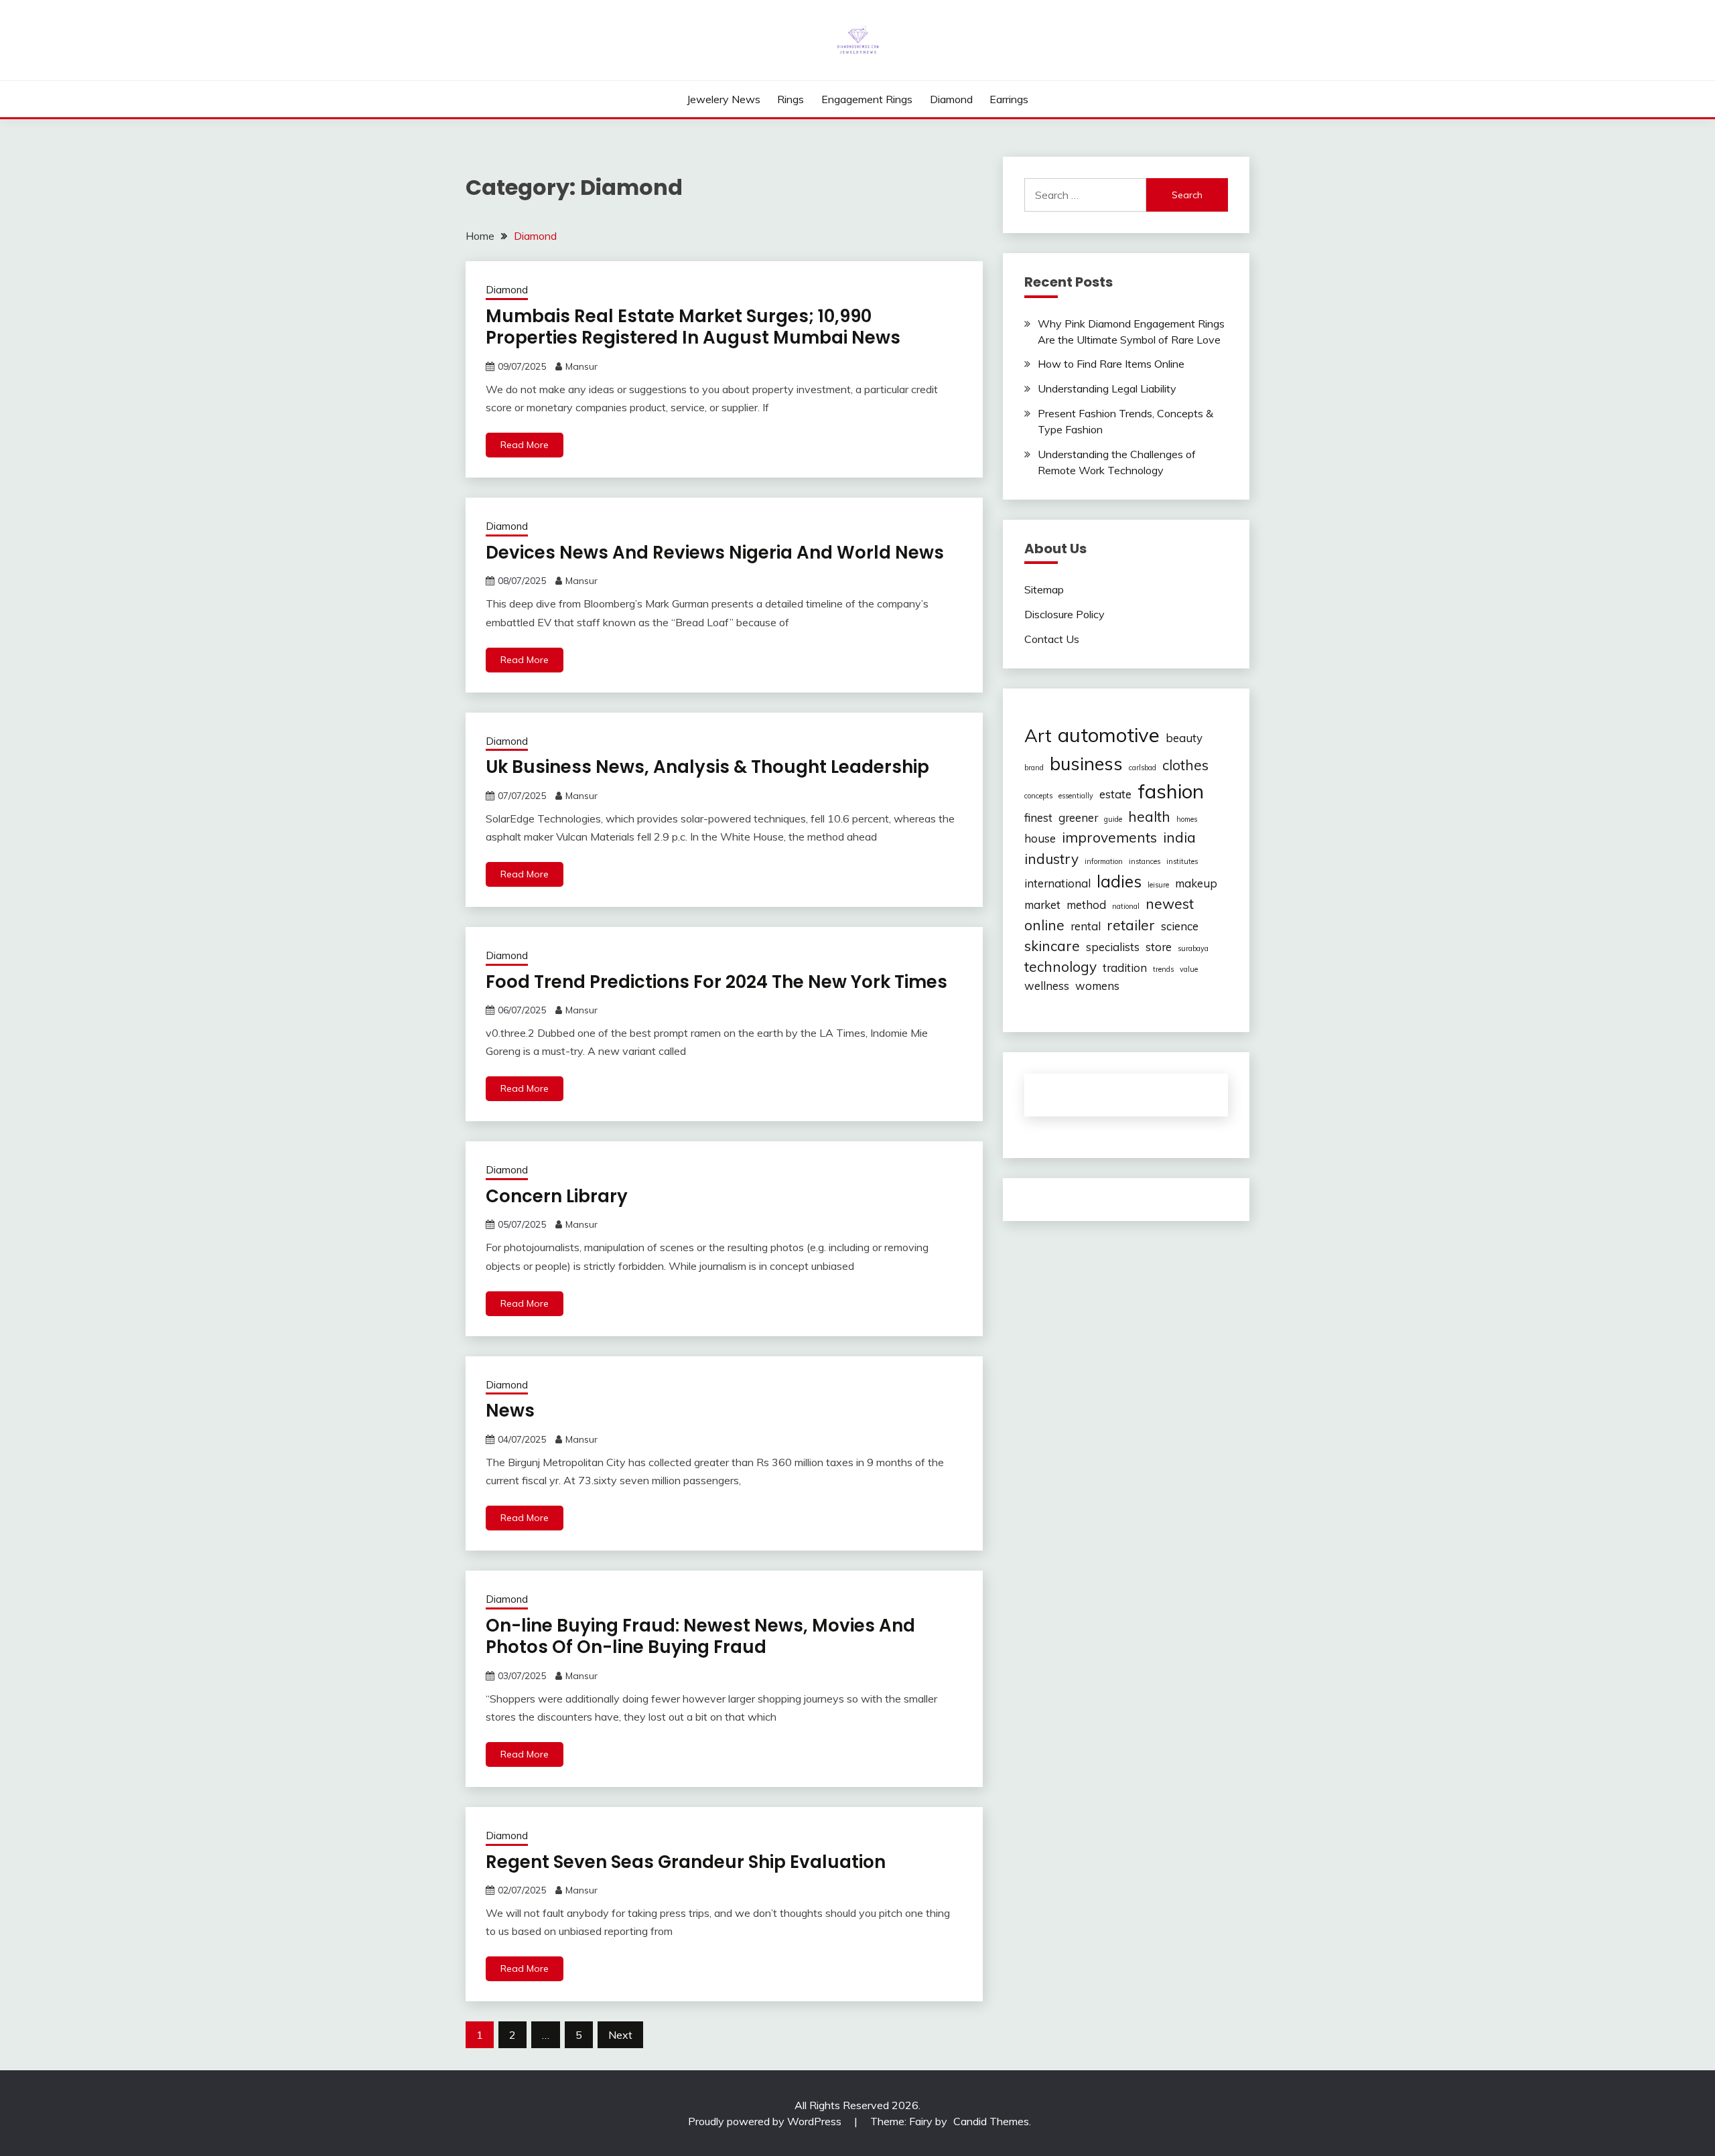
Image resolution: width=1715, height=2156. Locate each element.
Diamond (951, 99)
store (1159, 947)
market (1042, 905)
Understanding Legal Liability (1107, 388)
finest (1038, 817)
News (510, 1411)
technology (1060, 966)
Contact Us (1052, 639)
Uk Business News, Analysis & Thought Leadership (707, 767)
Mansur (581, 366)
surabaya (1193, 948)
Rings (791, 99)
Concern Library (557, 1196)
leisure (1158, 885)
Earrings (1009, 99)
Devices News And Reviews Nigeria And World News (715, 553)
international (1057, 883)
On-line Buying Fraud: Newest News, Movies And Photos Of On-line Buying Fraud (700, 1637)
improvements (1109, 837)
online (1044, 925)
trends (1163, 969)
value (1189, 969)
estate (1115, 794)
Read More (525, 445)
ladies (1119, 881)
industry (1051, 859)
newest (1170, 904)
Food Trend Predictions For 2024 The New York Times (716, 982)
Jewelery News (724, 99)
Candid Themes (991, 2121)
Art (1038, 735)
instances (1145, 861)
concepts (1038, 796)
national (1126, 906)
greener (1078, 817)
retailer (1131, 925)
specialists (1113, 947)
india (1179, 837)
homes (1187, 819)
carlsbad (1143, 768)
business (1086, 764)
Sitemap (1044, 589)
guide (1113, 819)
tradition (1125, 967)
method (1086, 905)
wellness (1047, 986)
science (1180, 926)
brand (1034, 768)
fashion (1171, 791)
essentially (1076, 796)
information (1104, 861)
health (1149, 816)
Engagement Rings (867, 99)
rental (1086, 926)
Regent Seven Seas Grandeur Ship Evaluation (686, 1862)
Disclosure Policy (1065, 614)
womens (1097, 986)
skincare (1052, 946)
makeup (1196, 883)
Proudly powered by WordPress (766, 2121)
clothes (1185, 765)
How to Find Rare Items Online (1111, 364)
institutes (1182, 861)
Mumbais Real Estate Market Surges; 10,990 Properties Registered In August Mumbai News (693, 327)
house (1040, 838)
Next (620, 2035)
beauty (1184, 738)
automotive (1109, 735)
